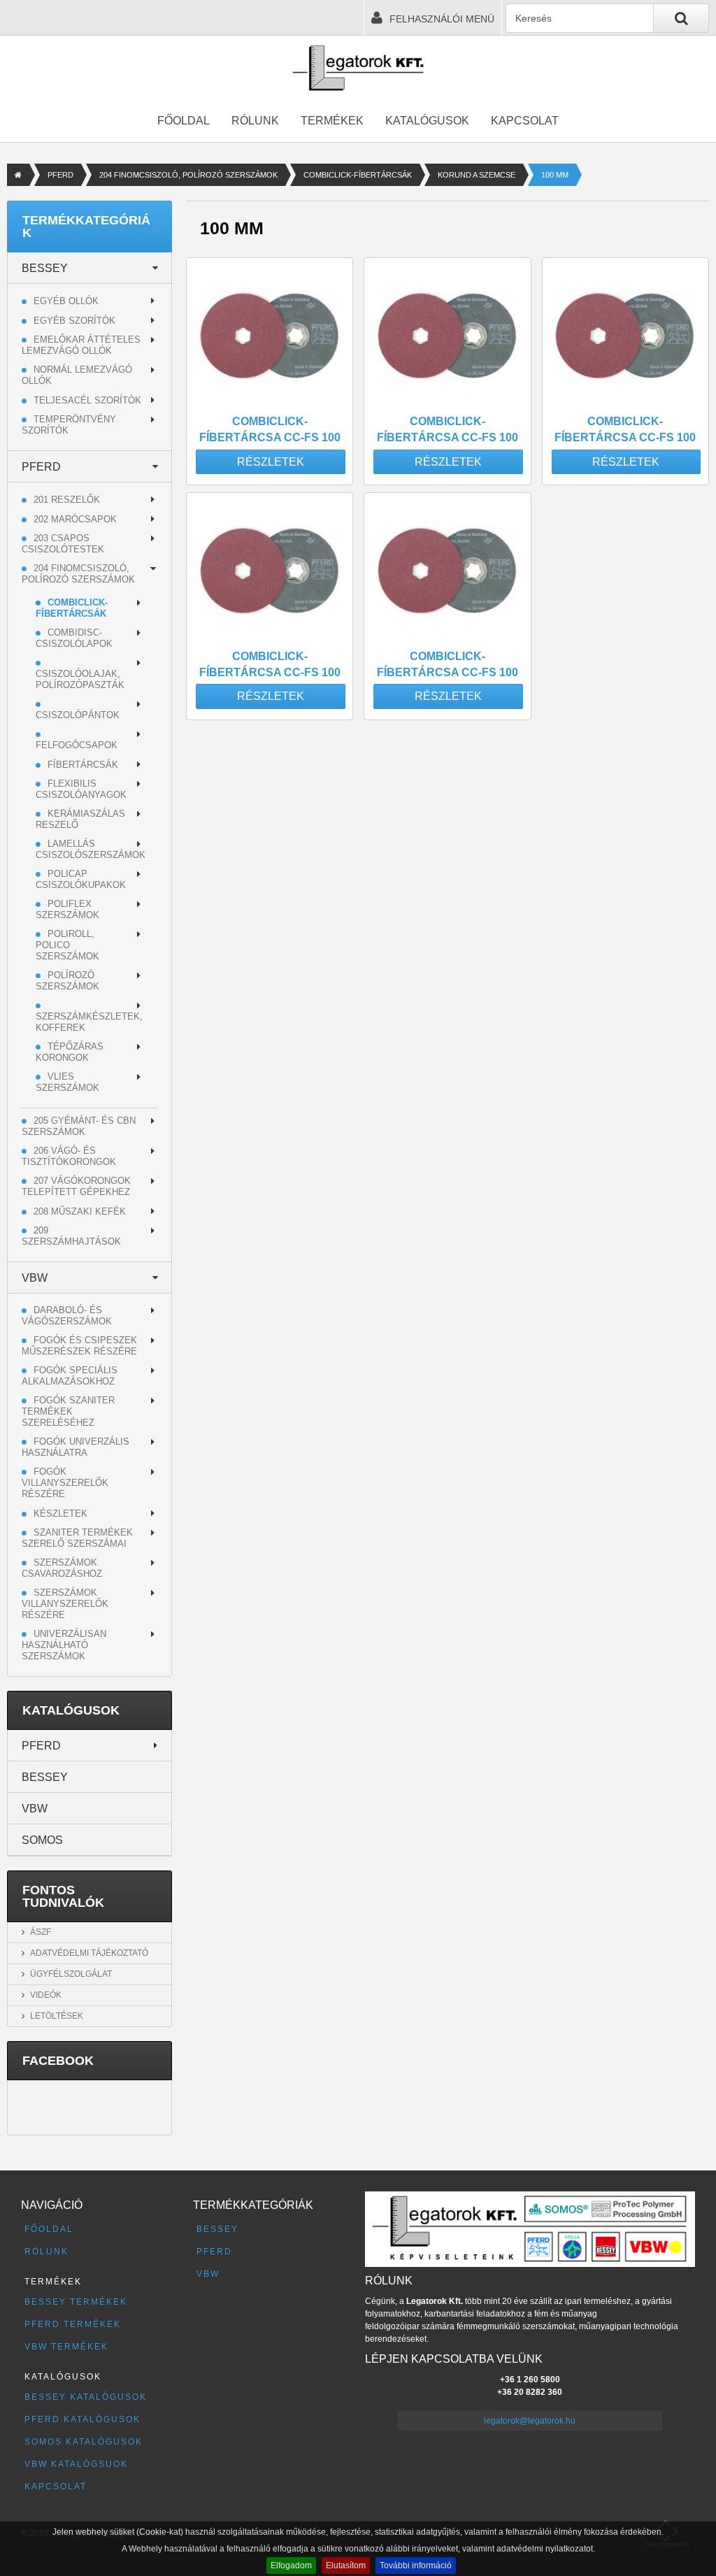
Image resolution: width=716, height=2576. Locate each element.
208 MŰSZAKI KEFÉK (80, 1211)
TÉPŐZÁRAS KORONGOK (70, 1052)
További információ (416, 2566)
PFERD (60, 175)
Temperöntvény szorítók (69, 425)
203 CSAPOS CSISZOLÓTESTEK (63, 544)
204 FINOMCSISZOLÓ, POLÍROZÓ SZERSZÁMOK (188, 175)
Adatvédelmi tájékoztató (89, 1953)
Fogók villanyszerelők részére (65, 1483)
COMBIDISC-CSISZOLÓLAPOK (74, 638)
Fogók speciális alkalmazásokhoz (70, 1376)
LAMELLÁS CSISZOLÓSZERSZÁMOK (91, 849)
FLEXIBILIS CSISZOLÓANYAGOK (81, 789)
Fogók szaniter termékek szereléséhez (68, 1411)
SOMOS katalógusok (84, 2442)
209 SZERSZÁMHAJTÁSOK (71, 1236)
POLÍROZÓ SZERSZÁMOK (67, 981)
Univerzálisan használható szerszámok (64, 1645)
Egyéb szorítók (74, 321)
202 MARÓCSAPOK (75, 519)
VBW (35, 1278)
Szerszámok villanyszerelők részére (65, 1604)
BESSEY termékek (76, 2302)
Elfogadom (291, 2566)
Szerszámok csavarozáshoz (62, 1568)
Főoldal (184, 121)
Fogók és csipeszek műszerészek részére (79, 1346)
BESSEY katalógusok (86, 2397)
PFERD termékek (73, 2324)
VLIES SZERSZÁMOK (67, 1082)
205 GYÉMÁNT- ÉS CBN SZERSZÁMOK (79, 1126)
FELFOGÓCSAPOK (77, 745)
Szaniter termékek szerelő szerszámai (77, 1538)
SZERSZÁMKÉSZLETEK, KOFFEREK (89, 1022)
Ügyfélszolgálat (71, 1974)
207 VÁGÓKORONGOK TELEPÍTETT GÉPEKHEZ (76, 1186)
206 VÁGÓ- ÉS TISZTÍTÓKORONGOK (69, 1156)
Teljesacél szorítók (87, 400)
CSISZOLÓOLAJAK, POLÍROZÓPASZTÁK (80, 679)
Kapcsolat (525, 121)
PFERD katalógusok (83, 2419)
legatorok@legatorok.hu (530, 2421)
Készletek (60, 1514)
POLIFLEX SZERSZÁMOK (67, 909)
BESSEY (45, 268)
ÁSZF (41, 1932)
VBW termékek (66, 2347)
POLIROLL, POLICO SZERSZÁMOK (67, 945)
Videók (46, 1995)
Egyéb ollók (66, 301)
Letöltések (57, 2016)
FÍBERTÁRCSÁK (83, 765)
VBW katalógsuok (76, 2464)
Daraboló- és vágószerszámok (67, 1316)
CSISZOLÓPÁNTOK (78, 715)
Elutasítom (346, 2566)
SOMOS (42, 1840)
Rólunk (255, 121)
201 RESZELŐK (67, 500)
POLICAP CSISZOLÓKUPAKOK (81, 879)
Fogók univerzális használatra (76, 1447)
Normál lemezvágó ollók (77, 375)
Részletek (271, 462)
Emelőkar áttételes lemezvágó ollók (81, 345)
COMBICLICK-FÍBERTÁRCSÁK (358, 175)
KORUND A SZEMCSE (477, 175)
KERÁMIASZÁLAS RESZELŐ (80, 819)
